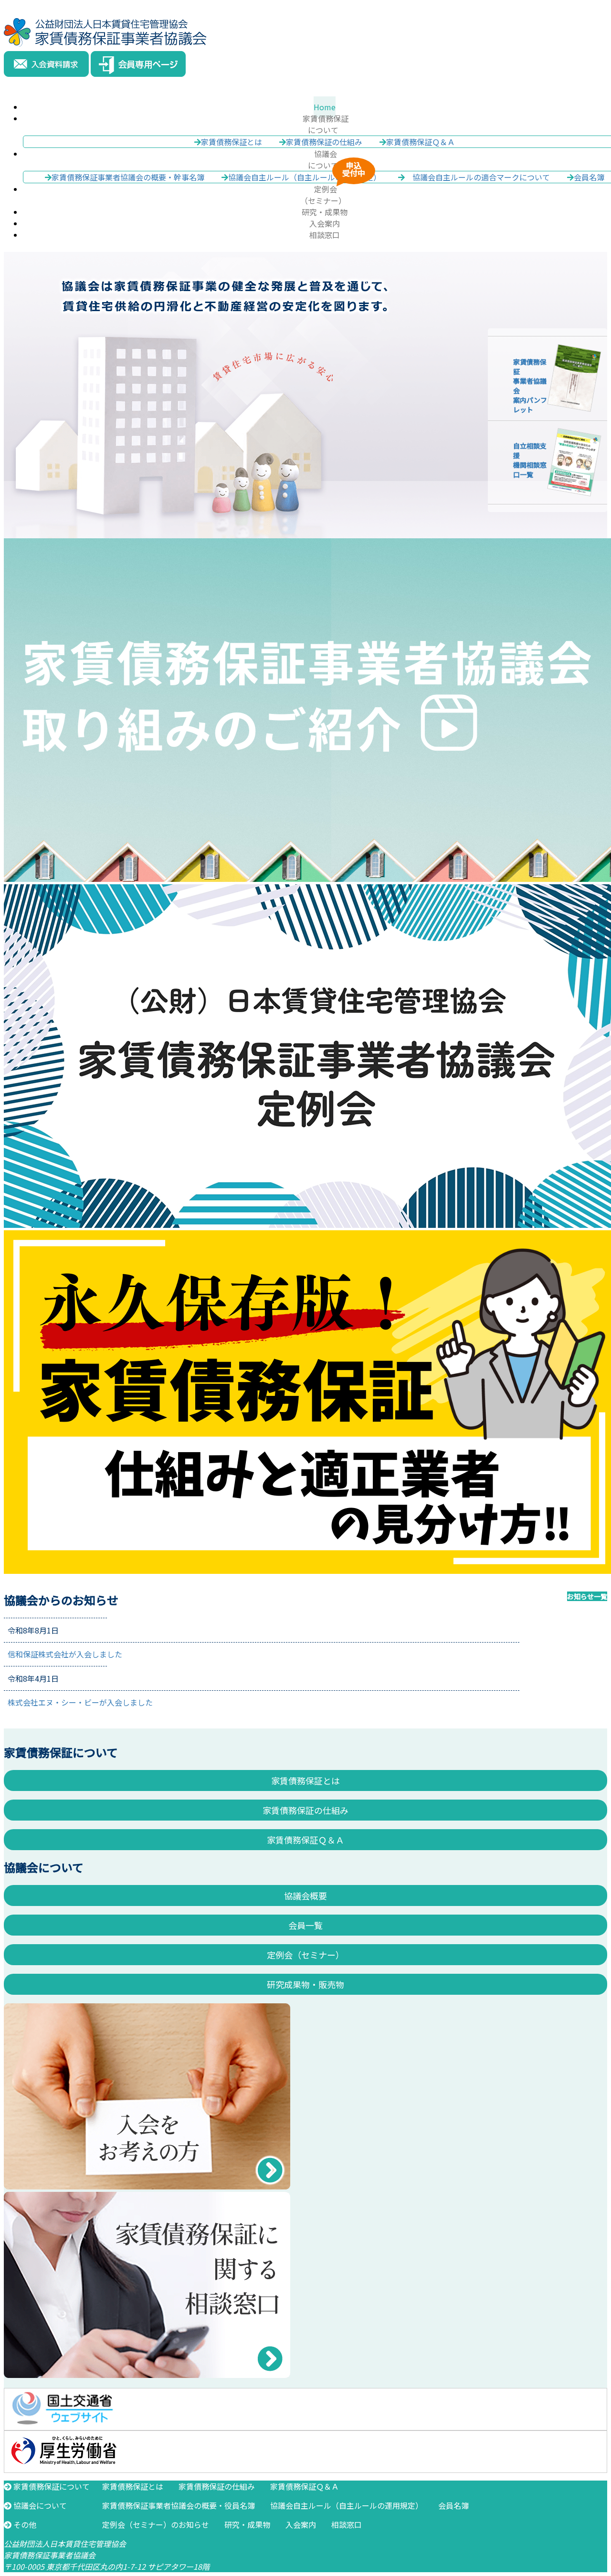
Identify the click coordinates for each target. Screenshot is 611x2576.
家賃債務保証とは (232, 142)
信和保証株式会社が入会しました (65, 1654)
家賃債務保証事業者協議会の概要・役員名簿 (179, 2505)
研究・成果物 (325, 212)
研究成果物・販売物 (305, 1984)
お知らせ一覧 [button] (587, 1596)
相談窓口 (325, 235)
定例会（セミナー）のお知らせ (156, 2524)
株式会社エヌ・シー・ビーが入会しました (80, 1702)
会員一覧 (305, 1925)
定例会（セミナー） (305, 1955)
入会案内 (325, 223)
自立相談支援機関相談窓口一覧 (530, 460)
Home (325, 107)
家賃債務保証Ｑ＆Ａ (421, 142)
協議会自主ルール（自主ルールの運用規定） (347, 2505)
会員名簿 (453, 2505)
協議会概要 (305, 1895)
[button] (324, 124)
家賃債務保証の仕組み (324, 142)
